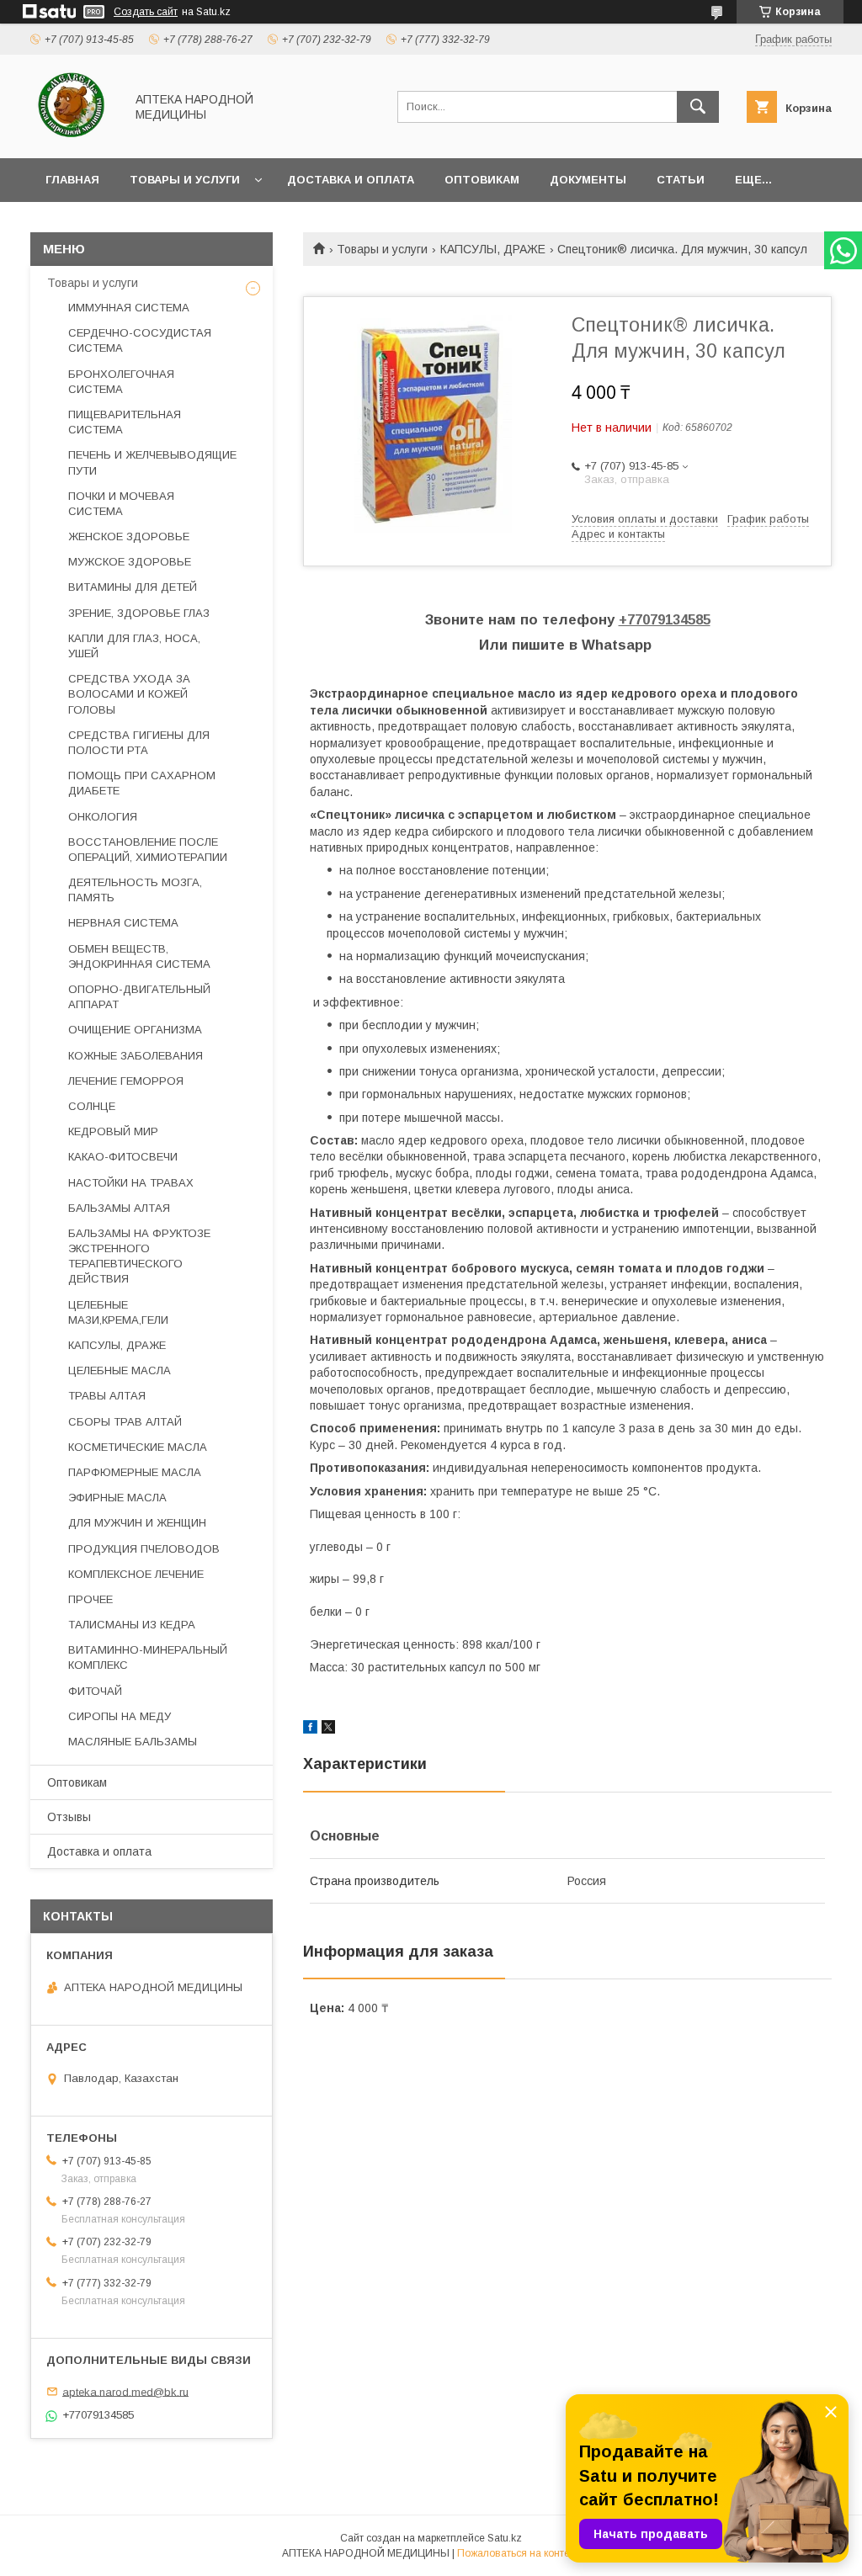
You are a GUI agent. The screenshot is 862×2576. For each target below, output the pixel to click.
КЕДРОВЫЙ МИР (113, 1131)
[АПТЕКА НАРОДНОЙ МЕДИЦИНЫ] (73, 136)
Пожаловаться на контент (519, 2553)
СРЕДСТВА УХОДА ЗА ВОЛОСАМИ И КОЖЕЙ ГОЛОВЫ (129, 694)
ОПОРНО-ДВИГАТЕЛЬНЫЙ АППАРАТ (139, 997)
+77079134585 (665, 620)
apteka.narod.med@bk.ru (125, 2391)
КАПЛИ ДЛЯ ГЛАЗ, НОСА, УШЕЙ (134, 646)
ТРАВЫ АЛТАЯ (107, 1396)
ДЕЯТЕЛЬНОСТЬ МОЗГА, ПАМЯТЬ (135, 890)
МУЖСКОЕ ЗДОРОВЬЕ (130, 562)
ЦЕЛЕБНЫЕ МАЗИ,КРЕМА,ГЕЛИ (118, 1312)
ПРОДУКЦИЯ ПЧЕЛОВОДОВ (144, 1549)
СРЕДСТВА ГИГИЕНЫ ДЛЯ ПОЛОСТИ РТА (139, 743)
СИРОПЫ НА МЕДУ (120, 1716)
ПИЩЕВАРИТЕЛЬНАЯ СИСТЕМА (125, 422)
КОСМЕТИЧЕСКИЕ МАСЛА (138, 1447)
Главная (72, 180)
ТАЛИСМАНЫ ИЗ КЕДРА (132, 1625)
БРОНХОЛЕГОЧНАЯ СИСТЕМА (121, 382)
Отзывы (69, 1817)
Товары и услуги (185, 180)
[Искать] (698, 107)
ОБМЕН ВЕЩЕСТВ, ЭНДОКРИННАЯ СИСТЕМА (139, 956)
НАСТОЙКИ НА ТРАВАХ (131, 1183)
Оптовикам (482, 180)
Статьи (681, 180)
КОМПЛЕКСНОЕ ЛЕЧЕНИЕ (136, 1574)
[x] (328, 1729)
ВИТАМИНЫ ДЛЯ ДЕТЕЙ (133, 587)
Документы (588, 180)
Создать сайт (146, 12)
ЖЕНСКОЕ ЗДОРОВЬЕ (129, 536)
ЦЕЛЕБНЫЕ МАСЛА (120, 1370)
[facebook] (310, 1729)
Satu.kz (505, 2538)
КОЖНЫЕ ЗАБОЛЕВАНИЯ (136, 1056)
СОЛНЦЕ (92, 1106)
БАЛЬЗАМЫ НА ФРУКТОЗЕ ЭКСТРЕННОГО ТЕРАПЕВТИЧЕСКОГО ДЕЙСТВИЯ (139, 1256)
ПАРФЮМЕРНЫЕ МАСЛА (135, 1472)
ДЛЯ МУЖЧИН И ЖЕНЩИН (137, 1523)
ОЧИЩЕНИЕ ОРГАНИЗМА (135, 1030)
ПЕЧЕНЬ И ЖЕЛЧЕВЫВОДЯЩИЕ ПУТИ (152, 462)
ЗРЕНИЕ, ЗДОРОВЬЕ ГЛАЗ (139, 613)
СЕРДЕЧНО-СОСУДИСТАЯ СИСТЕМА (140, 340)
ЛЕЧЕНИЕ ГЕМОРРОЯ (126, 1081)
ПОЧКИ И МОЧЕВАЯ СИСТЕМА (121, 504)
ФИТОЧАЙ (95, 1691)
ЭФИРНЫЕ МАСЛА (117, 1498)
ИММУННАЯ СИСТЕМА (129, 308)
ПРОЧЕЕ (90, 1599)
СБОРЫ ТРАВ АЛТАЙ (125, 1422)
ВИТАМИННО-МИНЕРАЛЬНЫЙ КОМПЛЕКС (148, 1657)
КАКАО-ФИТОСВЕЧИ (123, 1157)
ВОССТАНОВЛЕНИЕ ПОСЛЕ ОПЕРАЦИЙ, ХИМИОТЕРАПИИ (148, 850)
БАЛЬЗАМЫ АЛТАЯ (119, 1208)
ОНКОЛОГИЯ (103, 817)
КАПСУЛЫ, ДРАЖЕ (493, 249)
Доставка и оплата (351, 180)
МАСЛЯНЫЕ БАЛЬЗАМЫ (133, 1742)
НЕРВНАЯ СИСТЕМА (123, 923)
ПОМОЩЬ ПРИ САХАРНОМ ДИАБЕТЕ (142, 783)
